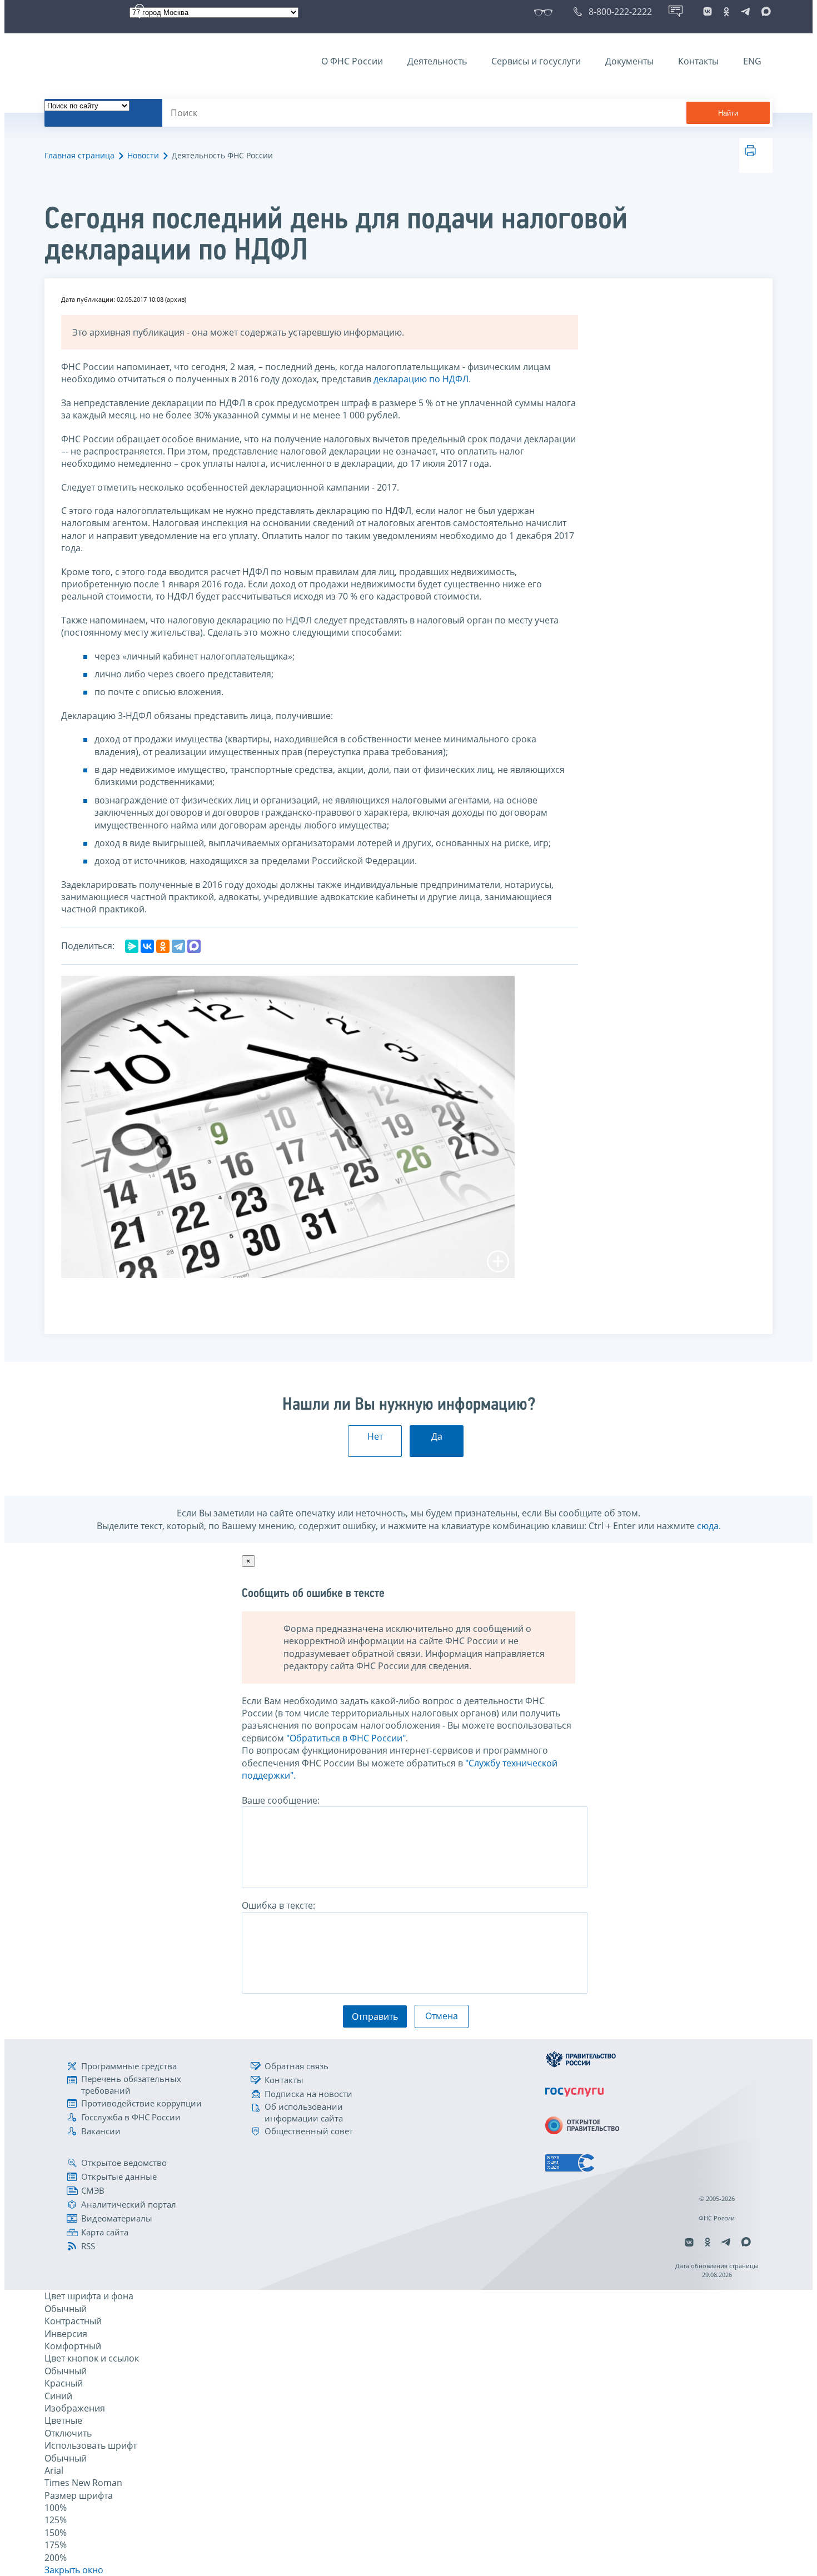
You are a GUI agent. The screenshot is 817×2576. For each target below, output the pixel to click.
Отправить (375, 2016)
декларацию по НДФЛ (421, 379)
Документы (629, 61)
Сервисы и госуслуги (536, 61)
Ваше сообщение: (281, 1800)
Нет (375, 1436)
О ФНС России (352, 61)
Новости (143, 155)
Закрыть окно (74, 2570)
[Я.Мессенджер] (132, 946)
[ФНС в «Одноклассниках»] (726, 12)
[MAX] (194, 946)
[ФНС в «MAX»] (764, 12)
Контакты (698, 61)
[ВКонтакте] (147, 946)
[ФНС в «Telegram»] (745, 12)
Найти (728, 113)
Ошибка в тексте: (278, 1905)
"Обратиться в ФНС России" (346, 1738)
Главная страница (79, 155)
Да (437, 1436)
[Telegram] (178, 946)
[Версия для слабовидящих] (546, 12)
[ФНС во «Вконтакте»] (708, 12)
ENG (752, 61)
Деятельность (437, 61)
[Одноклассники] (163, 946)
